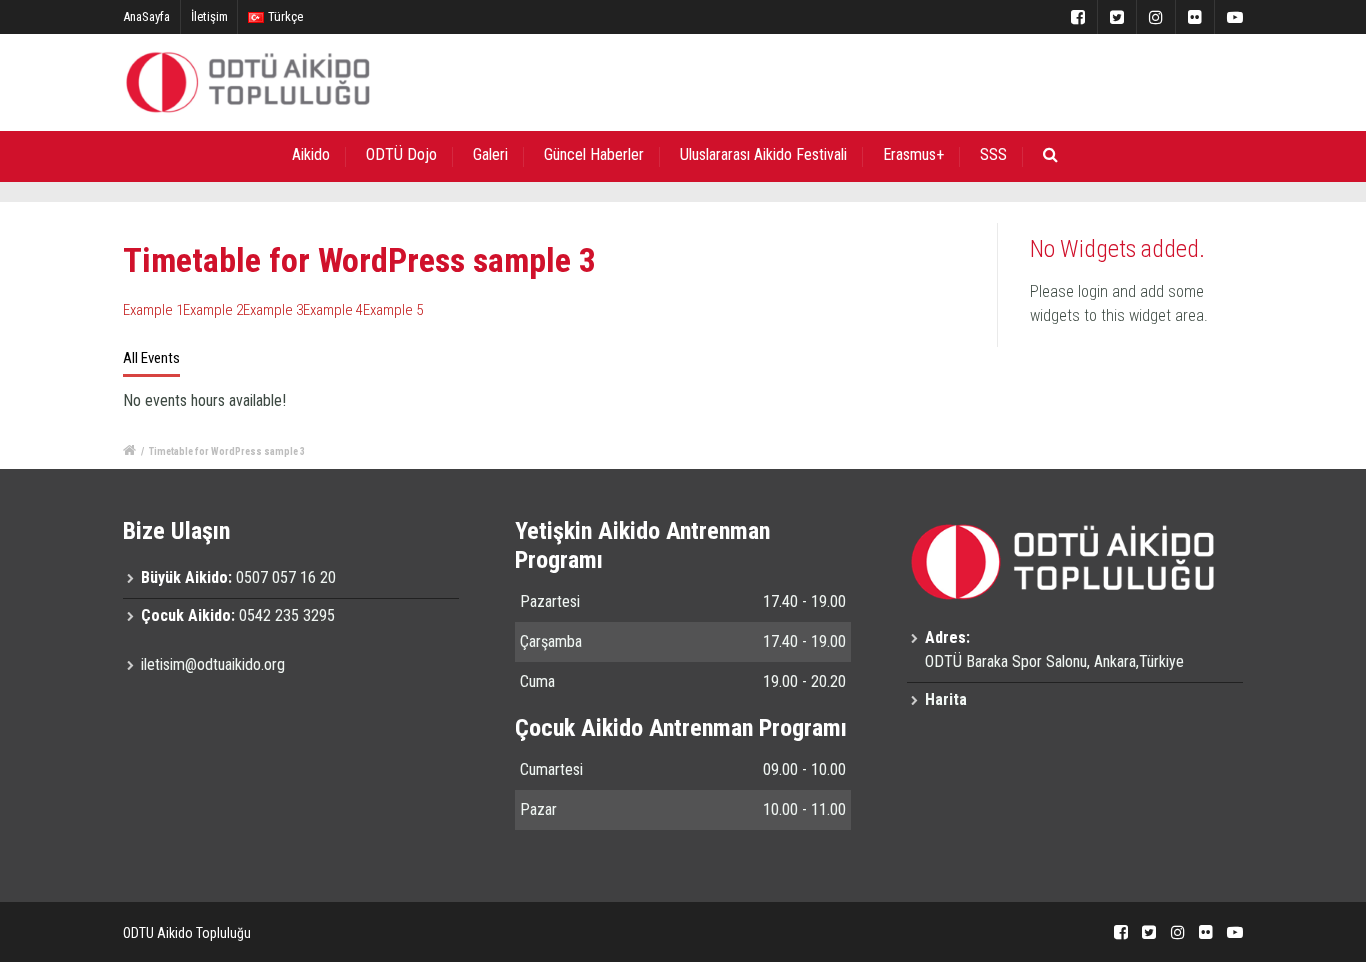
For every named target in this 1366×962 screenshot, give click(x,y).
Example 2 (213, 310)
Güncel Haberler (594, 154)
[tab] (151, 359)
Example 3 (273, 310)
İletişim (209, 16)
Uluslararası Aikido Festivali (763, 154)
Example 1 (153, 310)
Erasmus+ (913, 154)
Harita (946, 699)
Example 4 (333, 310)
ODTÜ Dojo (401, 154)
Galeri (490, 154)
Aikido (311, 154)
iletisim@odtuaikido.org (213, 664)
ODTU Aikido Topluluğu (187, 933)
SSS (993, 154)
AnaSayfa (146, 16)
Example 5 (393, 310)
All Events (151, 358)
